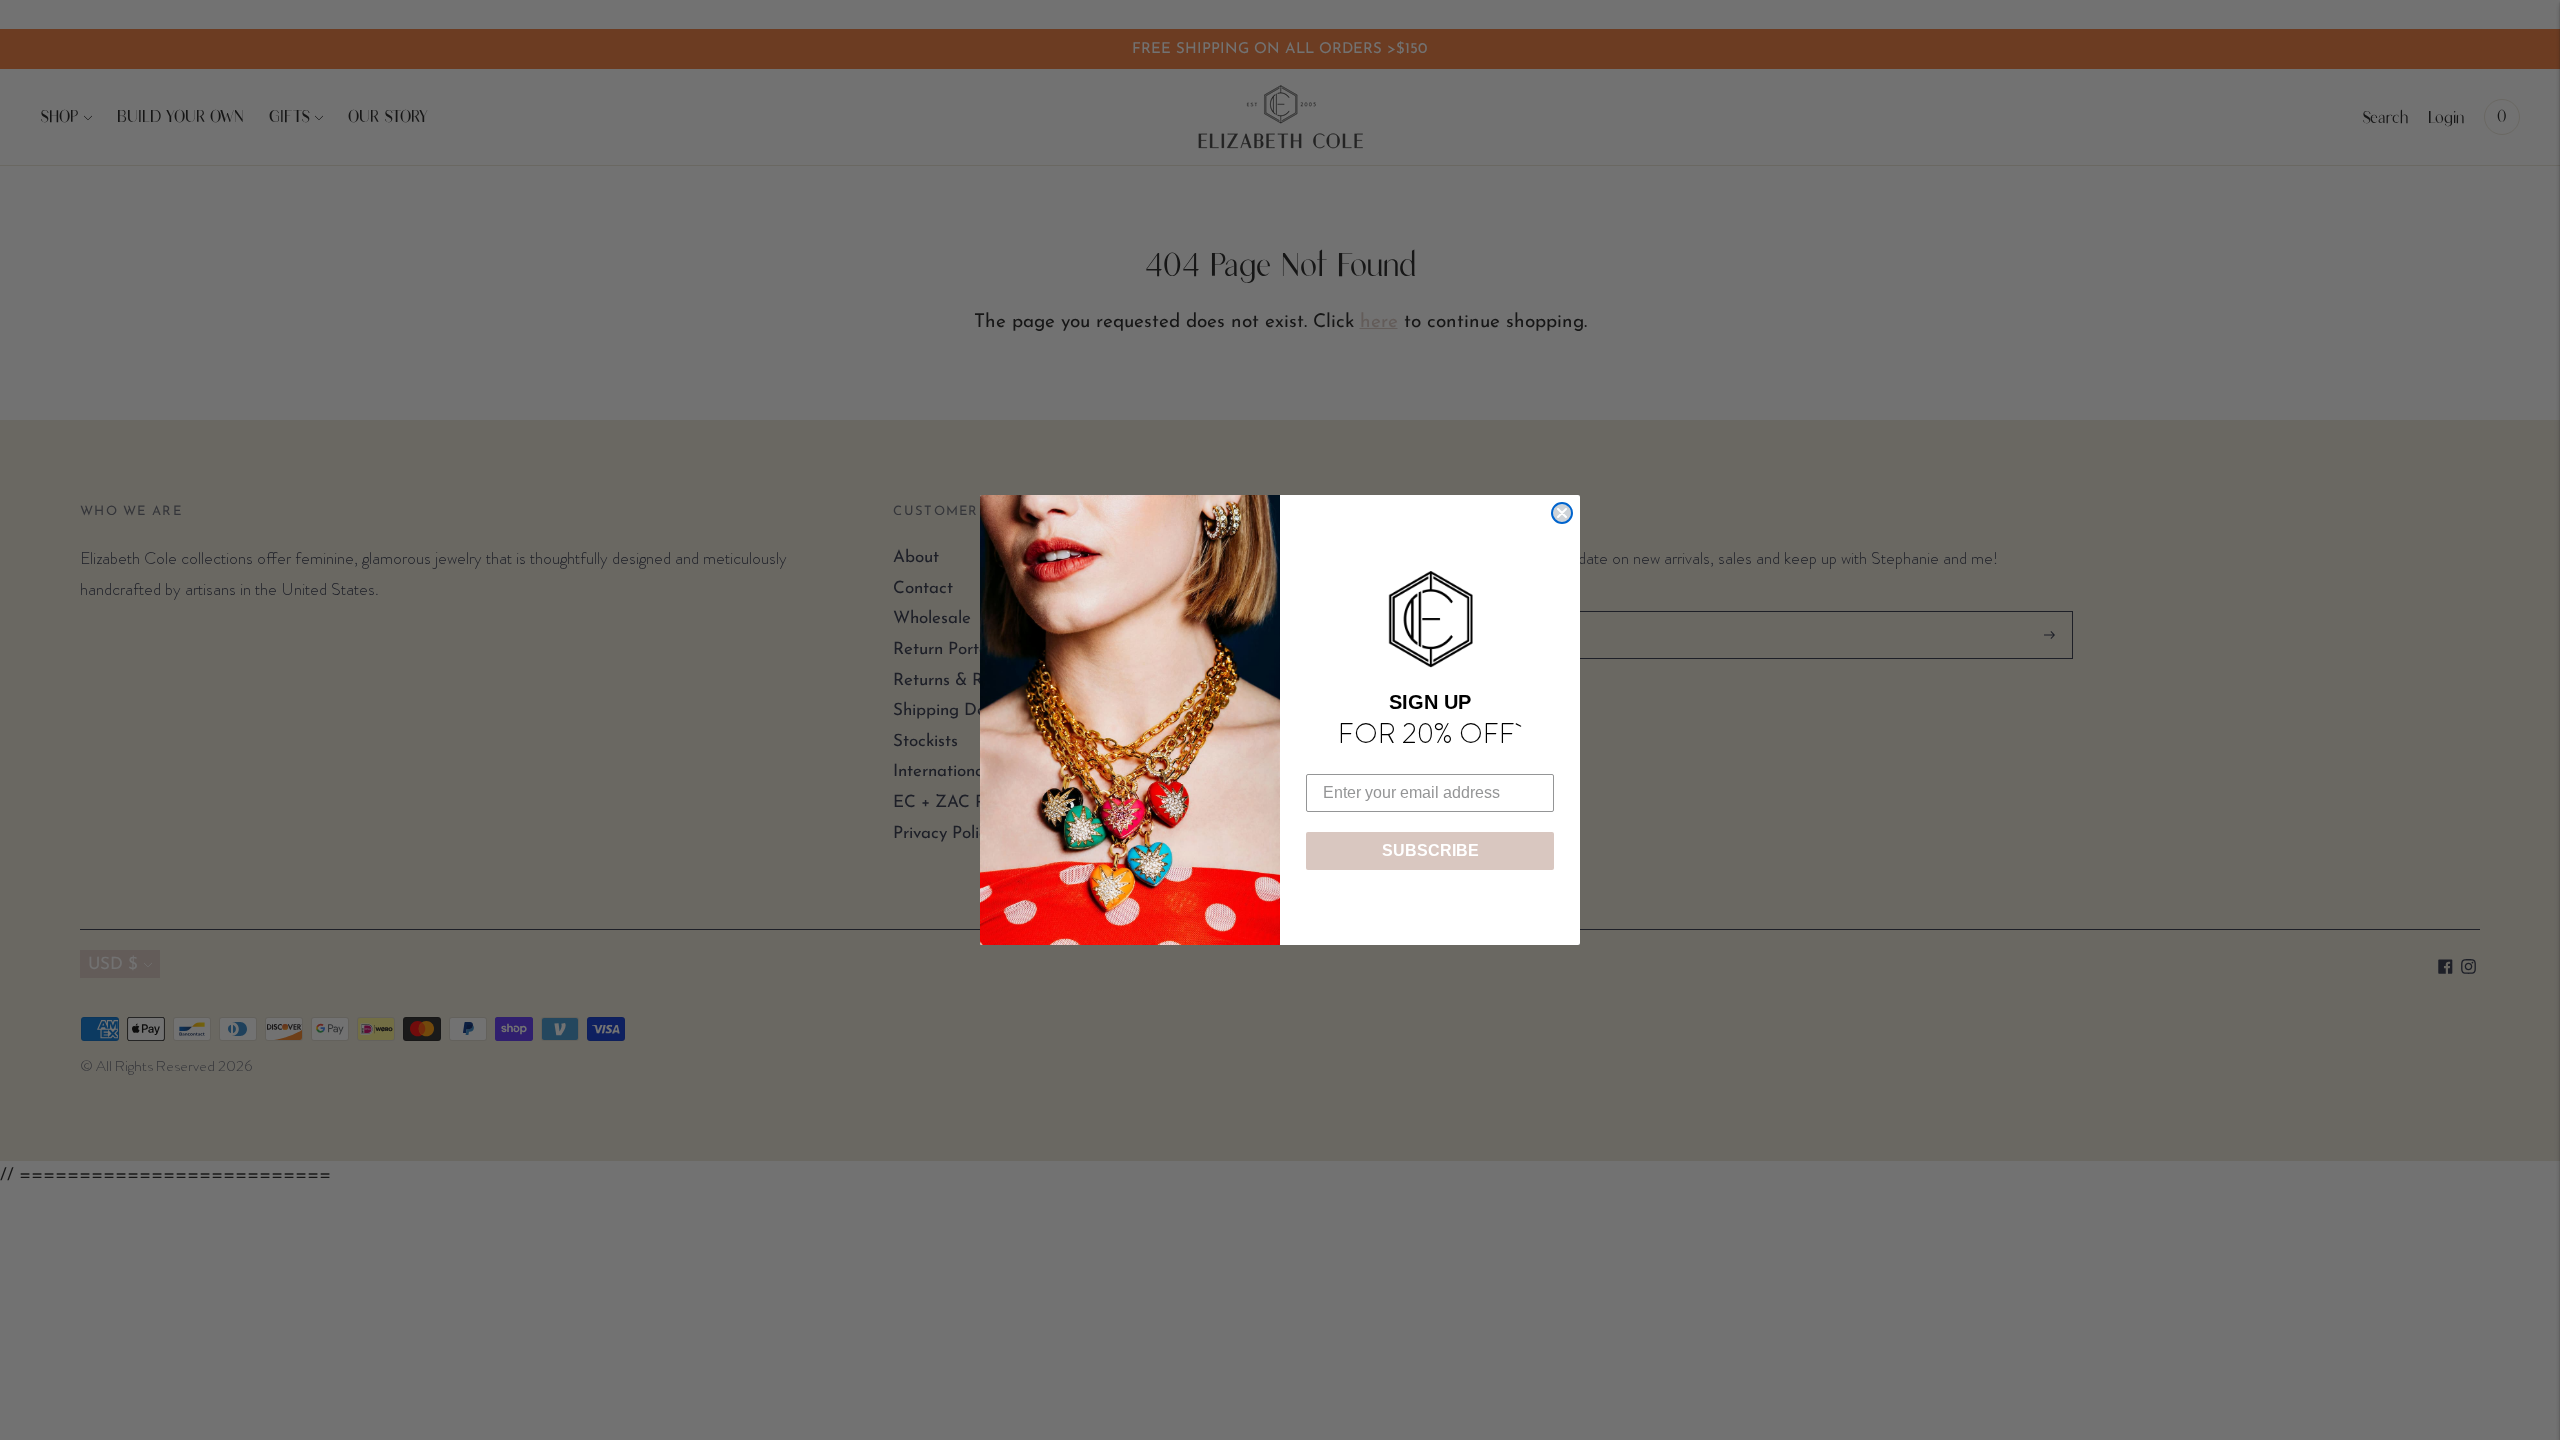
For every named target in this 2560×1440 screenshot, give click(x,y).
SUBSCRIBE (1430, 850)
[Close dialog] (1562, 513)
